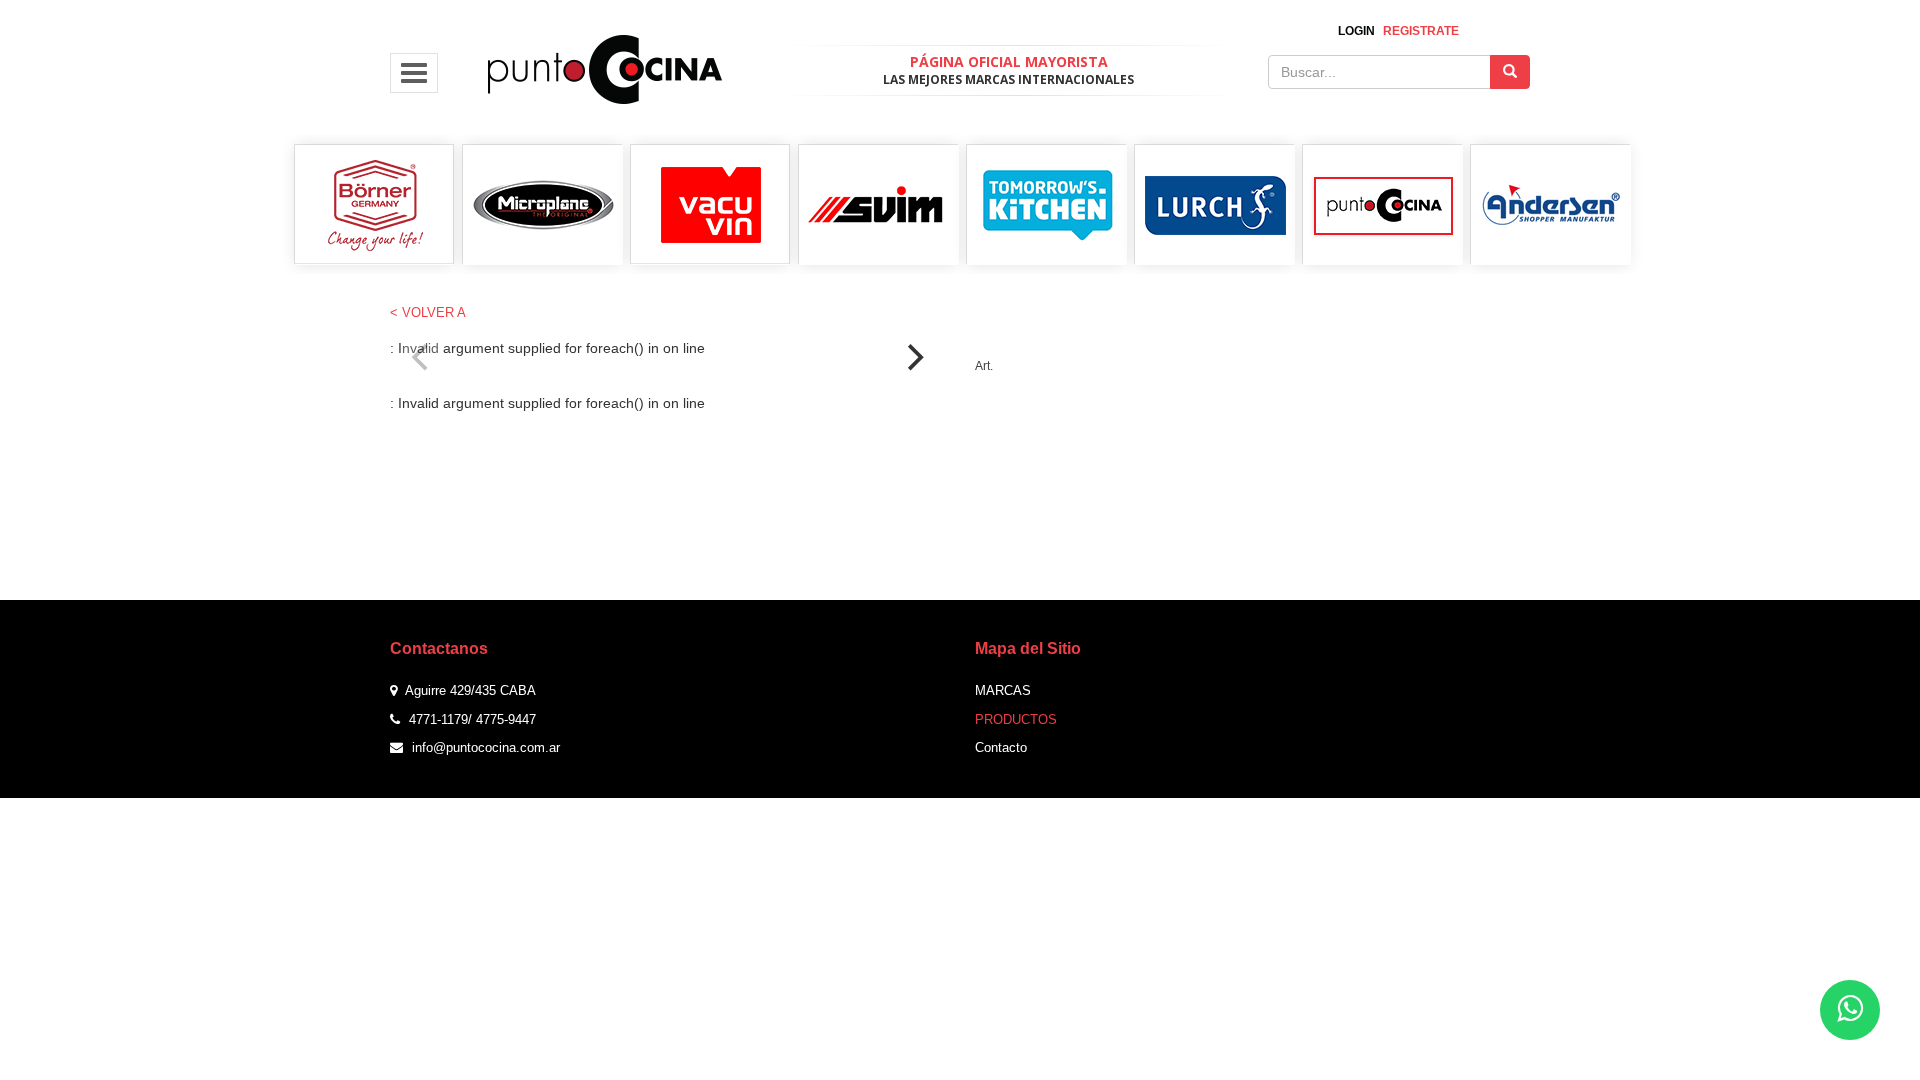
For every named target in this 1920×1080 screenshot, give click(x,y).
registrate (1421, 31)
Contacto (1001, 747)
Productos (1016, 719)
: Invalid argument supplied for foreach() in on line (667, 359)
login (1356, 31)
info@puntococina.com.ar (486, 747)
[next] (913, 358)
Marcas (1003, 690)
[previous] (422, 358)
